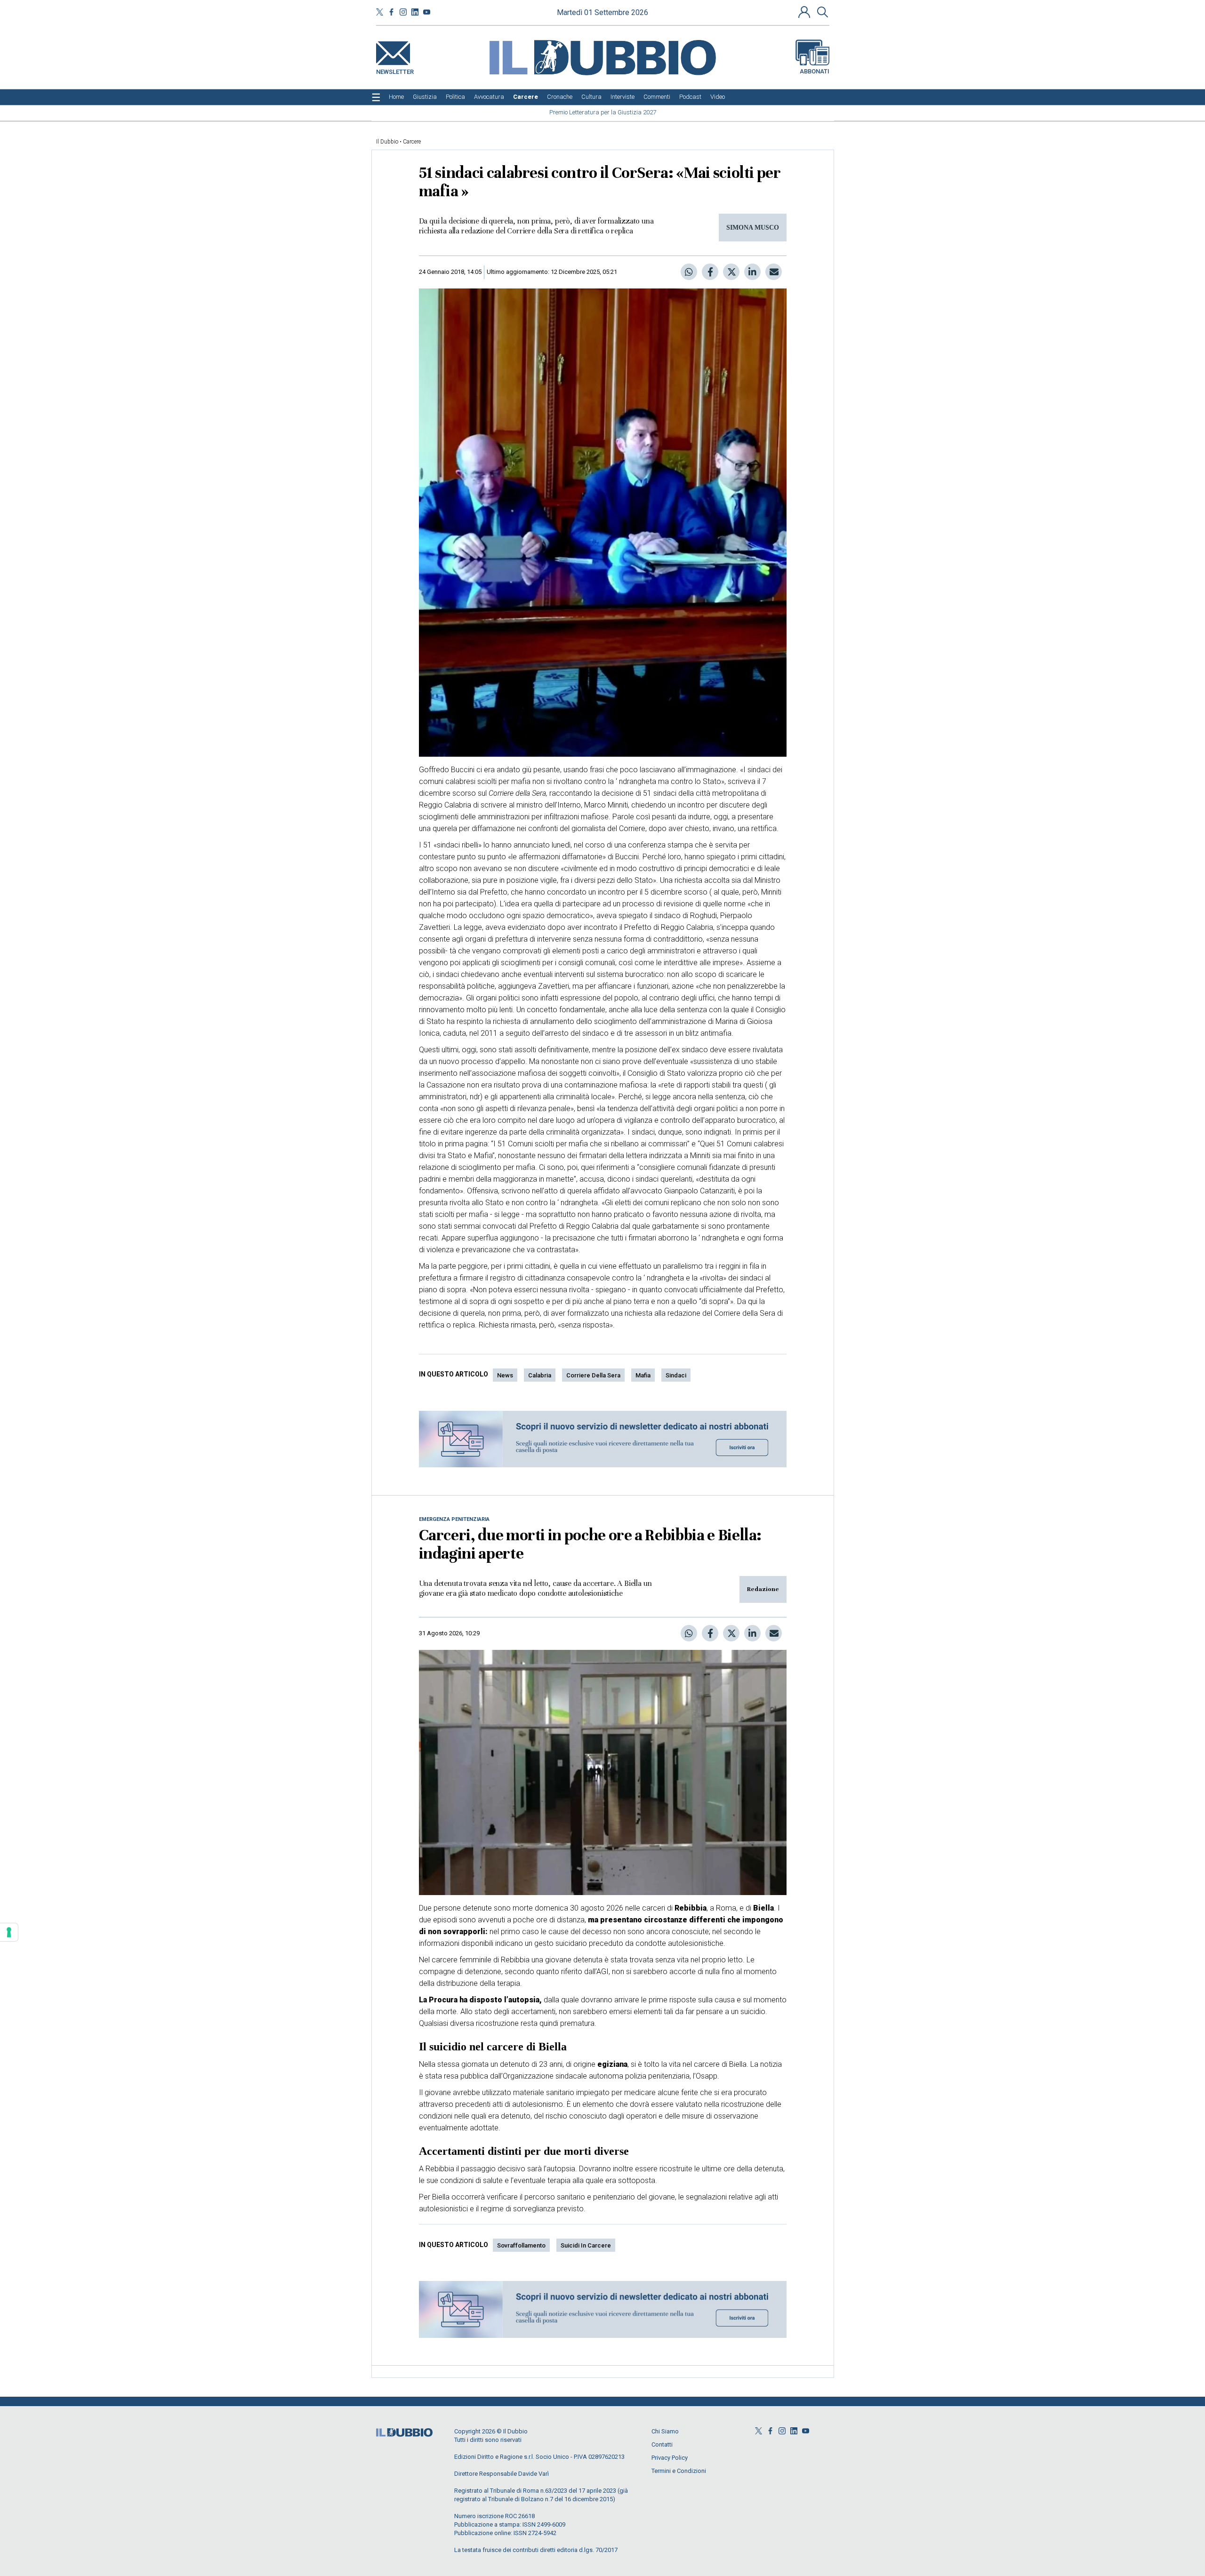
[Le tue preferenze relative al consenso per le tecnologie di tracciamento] (9, 1932)
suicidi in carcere (586, 2245)
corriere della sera (593, 1375)
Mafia (643, 1375)
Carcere (412, 142)
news (505, 1375)
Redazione (763, 1589)
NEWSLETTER (395, 70)
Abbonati (815, 71)
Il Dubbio (387, 142)
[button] (805, 12)
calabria (540, 1375)
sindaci (676, 1375)
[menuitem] (396, 97)
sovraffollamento (521, 2245)
